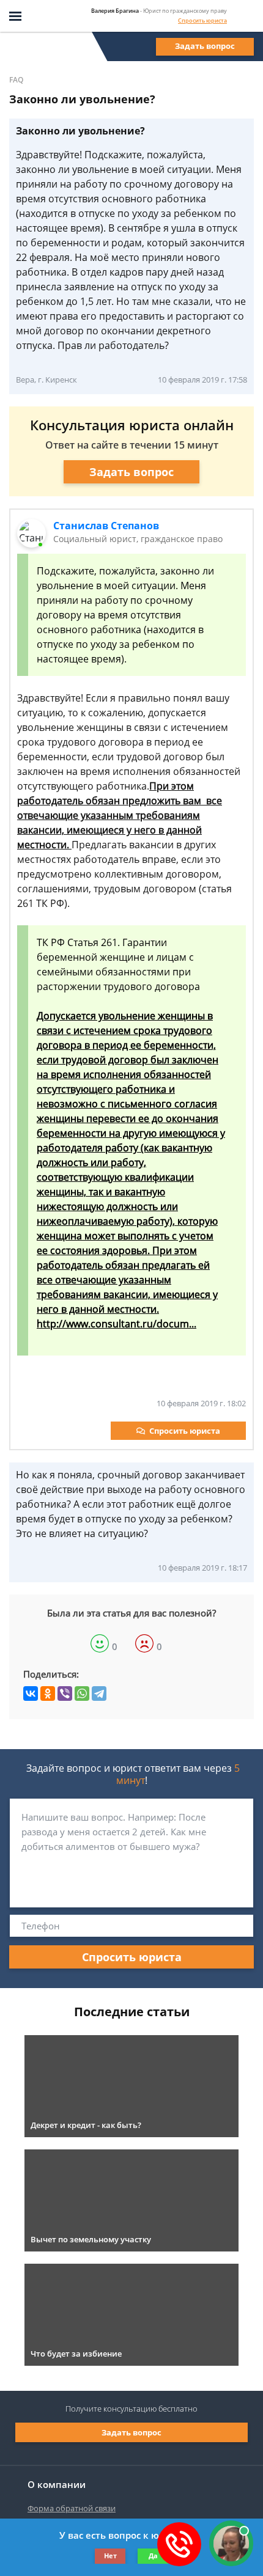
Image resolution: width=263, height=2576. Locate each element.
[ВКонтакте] (31, 1693)
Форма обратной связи (72, 2508)
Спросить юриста (202, 20)
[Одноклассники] (48, 1693)
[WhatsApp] (82, 1693)
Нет (110, 2556)
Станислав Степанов (106, 526)
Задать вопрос (205, 46)
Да (153, 2556)
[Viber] (65, 1693)
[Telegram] (99, 1693)
